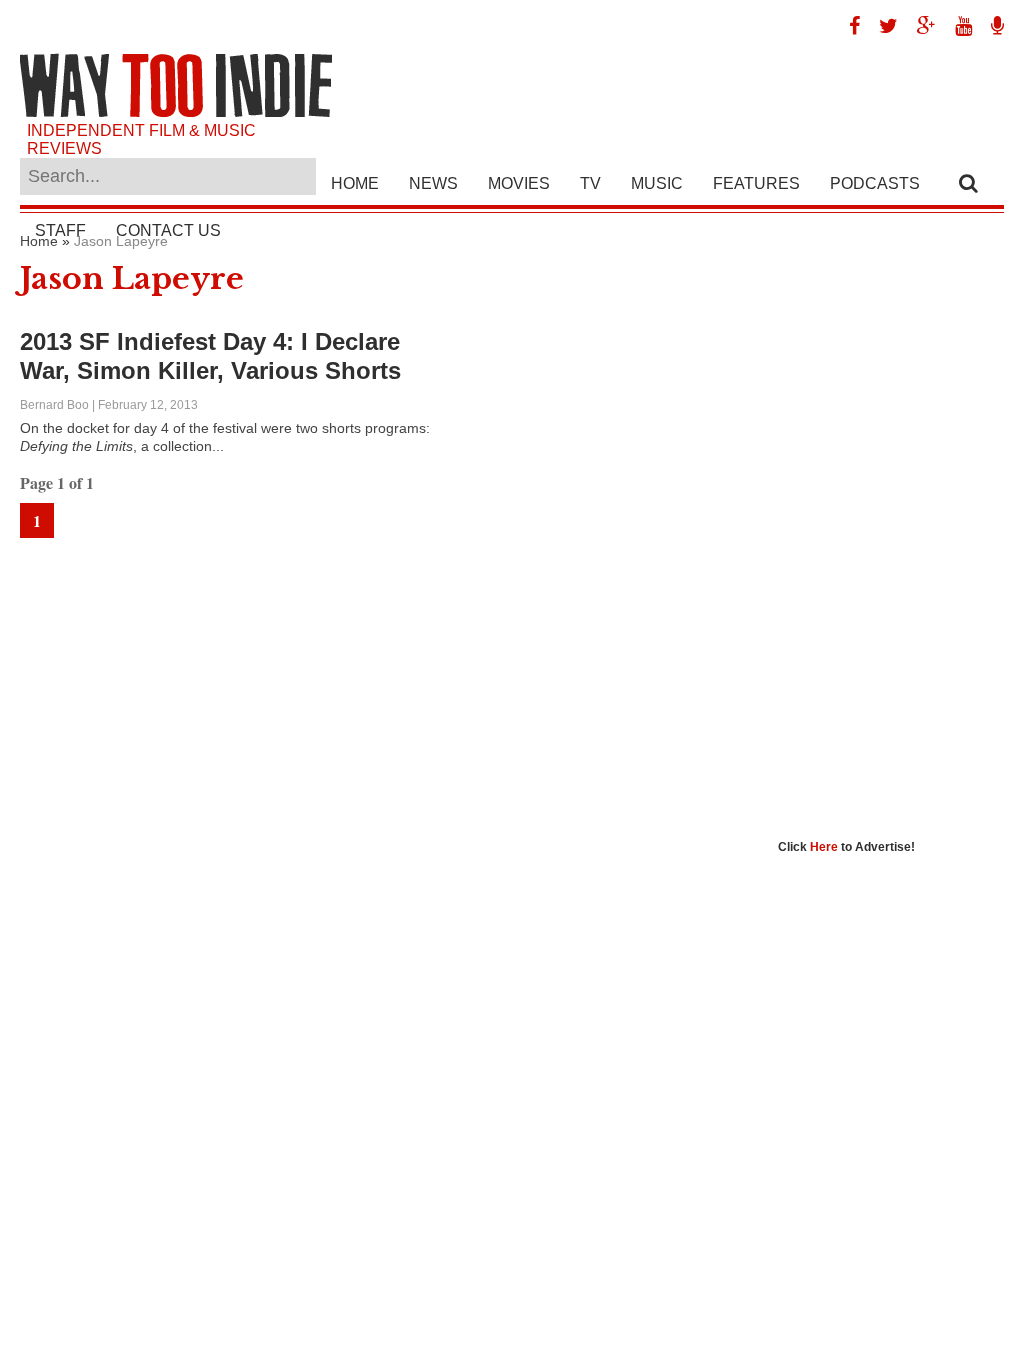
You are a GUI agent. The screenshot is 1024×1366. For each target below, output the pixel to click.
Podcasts (875, 183)
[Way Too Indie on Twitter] (881, 26)
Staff (60, 230)
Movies (519, 183)
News (433, 183)
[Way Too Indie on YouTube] (956, 26)
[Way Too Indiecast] (990, 26)
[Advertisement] (901, 533)
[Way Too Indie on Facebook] (847, 26)
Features (756, 183)
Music (657, 183)
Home (355, 183)
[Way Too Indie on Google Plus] (919, 26)
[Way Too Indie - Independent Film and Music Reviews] (176, 112)
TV (590, 183)
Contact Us (168, 230)
